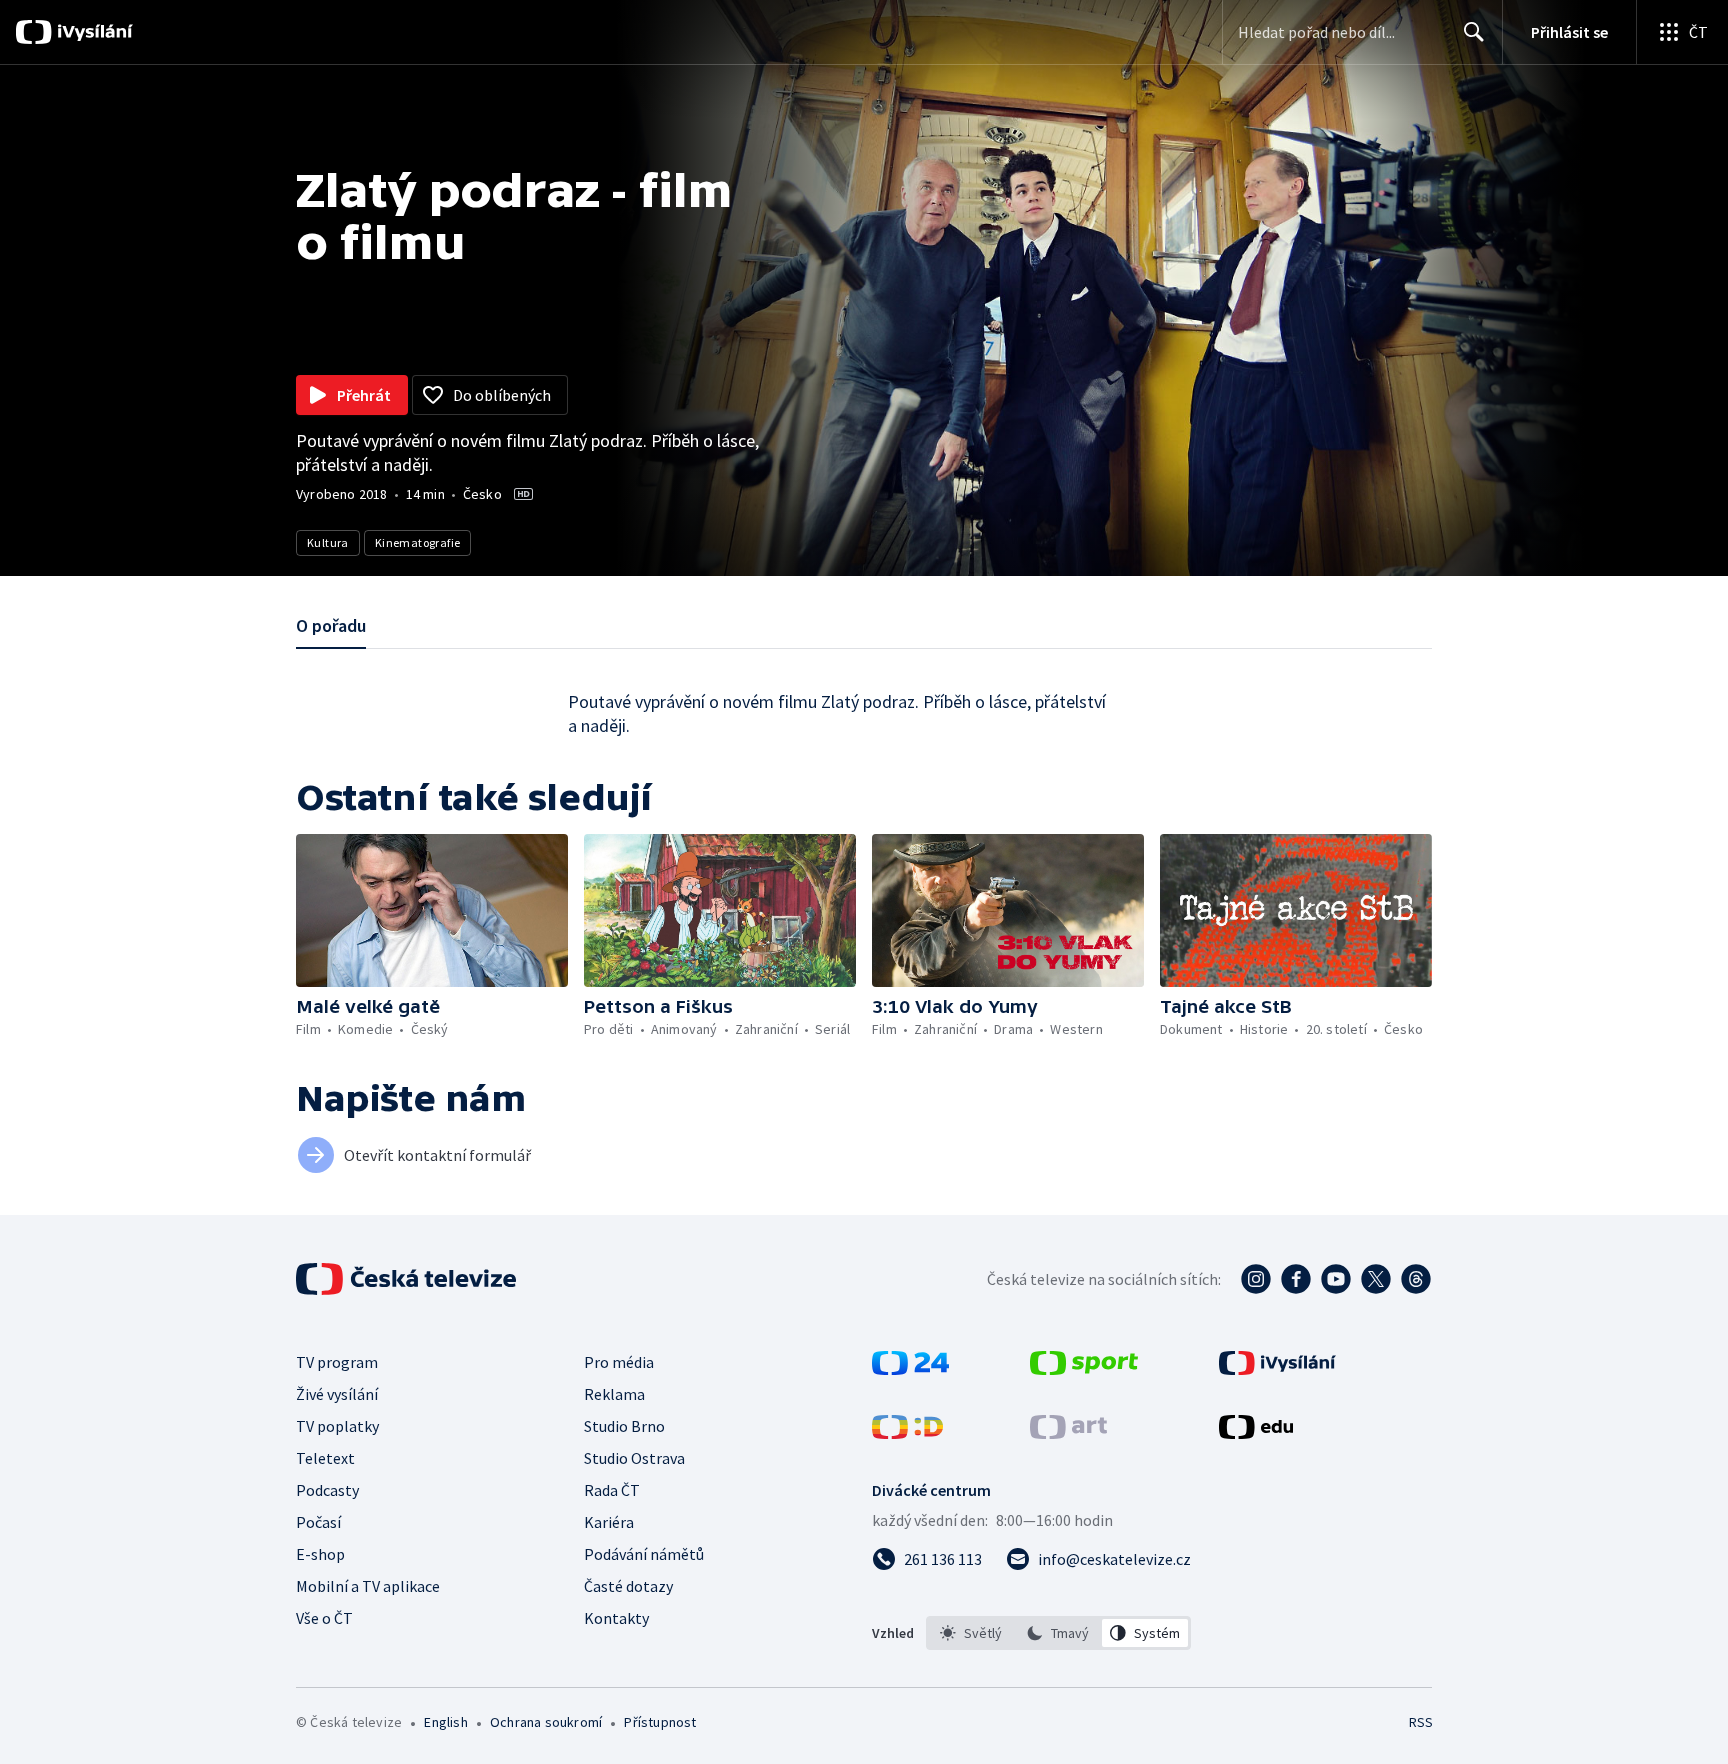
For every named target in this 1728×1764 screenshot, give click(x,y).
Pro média (619, 1362)
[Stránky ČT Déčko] (907, 1433)
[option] (971, 1633)
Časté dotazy (628, 1586)
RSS (1421, 1722)
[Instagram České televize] (1256, 1279)
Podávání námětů (644, 1554)
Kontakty (616, 1618)
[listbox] (1058, 1633)
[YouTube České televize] (1336, 1279)
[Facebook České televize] (1296, 1279)
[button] (432, 910)
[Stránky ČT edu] (1256, 1433)
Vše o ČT (324, 1618)
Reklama (614, 1394)
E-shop (320, 1554)
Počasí (318, 1522)
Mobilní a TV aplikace (368, 1586)
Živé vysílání (337, 1394)
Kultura (328, 542)
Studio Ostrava (634, 1458)
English (445, 1722)
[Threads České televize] (1416, 1279)
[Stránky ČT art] (1068, 1433)
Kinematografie (418, 542)
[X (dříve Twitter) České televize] (1376, 1279)
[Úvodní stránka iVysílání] (92, 32)
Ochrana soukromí (546, 1722)
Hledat (1474, 32)
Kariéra (609, 1522)
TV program (337, 1362)
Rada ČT (612, 1490)
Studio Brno (624, 1426)
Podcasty (327, 1490)
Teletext (325, 1458)
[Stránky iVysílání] (1277, 1369)
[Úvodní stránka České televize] (408, 1279)
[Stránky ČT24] (910, 1369)
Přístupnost (660, 1722)
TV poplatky (337, 1426)
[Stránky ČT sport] (1084, 1369)
